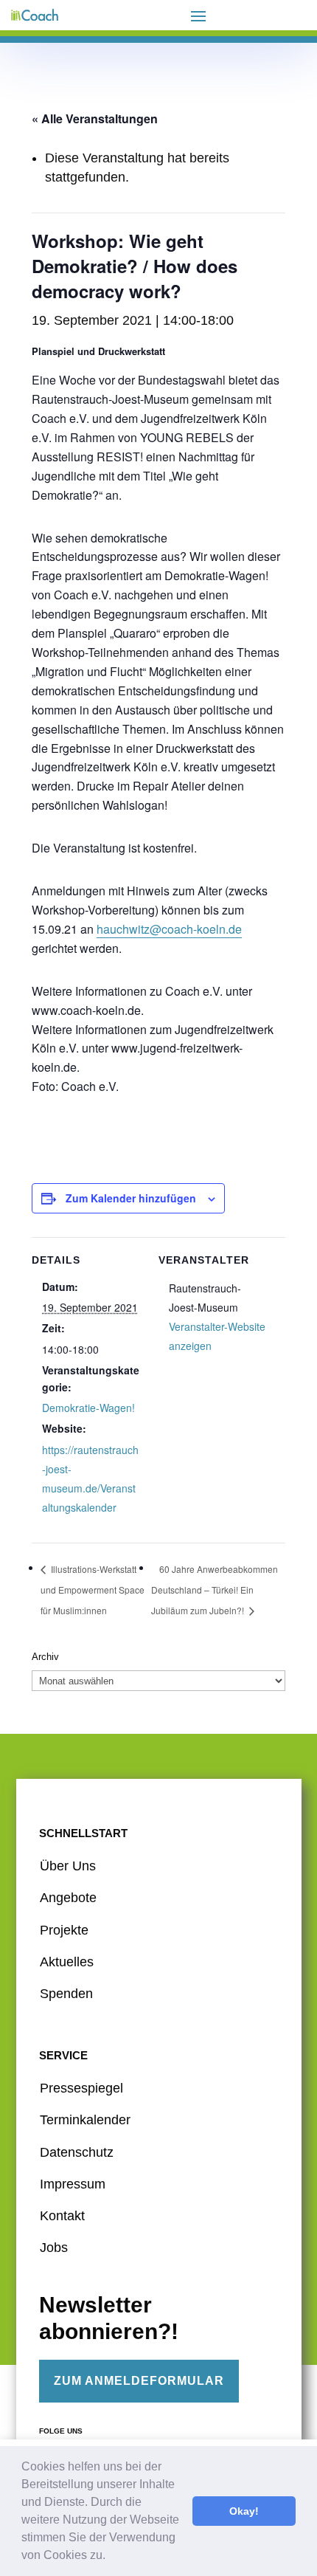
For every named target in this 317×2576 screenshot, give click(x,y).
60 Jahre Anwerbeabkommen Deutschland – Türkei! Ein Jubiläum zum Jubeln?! (215, 1590)
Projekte (64, 1930)
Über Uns (68, 1866)
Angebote (68, 1898)
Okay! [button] (244, 2511)
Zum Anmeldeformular (139, 2381)
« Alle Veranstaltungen (95, 118)
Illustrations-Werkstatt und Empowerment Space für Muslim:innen (93, 1590)
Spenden (66, 1994)
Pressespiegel (81, 2088)
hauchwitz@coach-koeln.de (169, 929)
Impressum (73, 2184)
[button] (111, 2557)
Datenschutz (77, 2152)
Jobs (54, 2248)
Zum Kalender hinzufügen (131, 1198)
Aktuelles (67, 1962)
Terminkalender (85, 2120)
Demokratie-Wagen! (88, 1408)
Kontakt (62, 2216)
